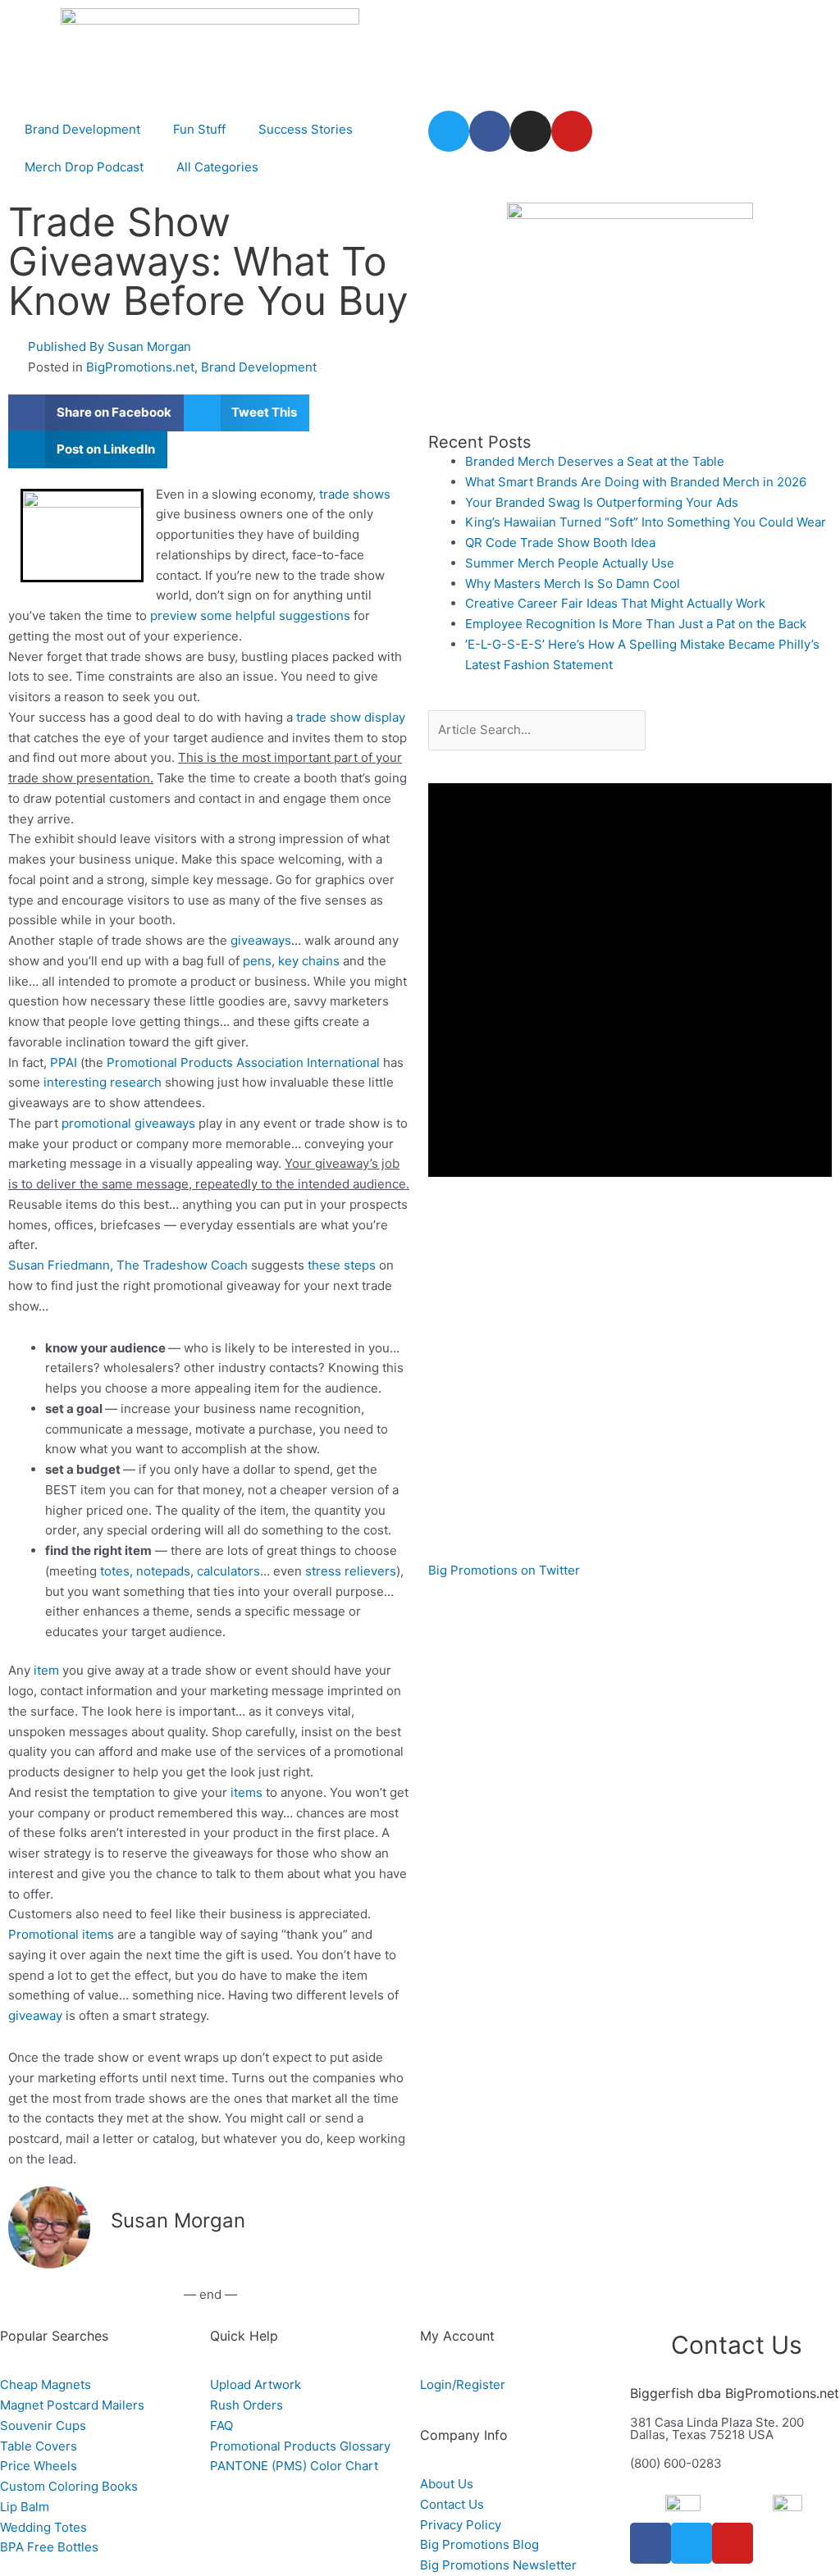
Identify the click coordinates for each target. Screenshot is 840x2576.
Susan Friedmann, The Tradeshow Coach (128, 1265)
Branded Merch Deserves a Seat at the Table (595, 461)
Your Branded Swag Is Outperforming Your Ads (602, 502)
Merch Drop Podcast (84, 167)
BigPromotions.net (140, 367)
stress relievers (351, 1571)
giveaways (261, 940)
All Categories (217, 167)
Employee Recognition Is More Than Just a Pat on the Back (636, 624)
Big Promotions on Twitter (504, 1570)
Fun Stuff (199, 129)
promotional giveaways (128, 1123)
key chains (309, 961)
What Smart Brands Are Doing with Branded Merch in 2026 (636, 482)
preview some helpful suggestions (250, 616)
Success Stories (306, 129)
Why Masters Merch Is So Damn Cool (573, 584)
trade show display (351, 717)
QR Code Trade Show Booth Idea (560, 543)
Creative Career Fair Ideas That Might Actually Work (615, 603)
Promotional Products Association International (243, 1062)
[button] (96, 413)
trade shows (355, 494)
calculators (228, 1571)
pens (257, 961)
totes (115, 1571)
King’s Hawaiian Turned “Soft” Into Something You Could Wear (646, 522)
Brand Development (82, 129)
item (46, 1670)
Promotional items (61, 1934)
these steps (342, 1265)
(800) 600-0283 (676, 2463)
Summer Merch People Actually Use (570, 563)
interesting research (103, 1082)
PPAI (64, 1062)
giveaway (35, 2015)
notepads (163, 1571)
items (247, 1792)
